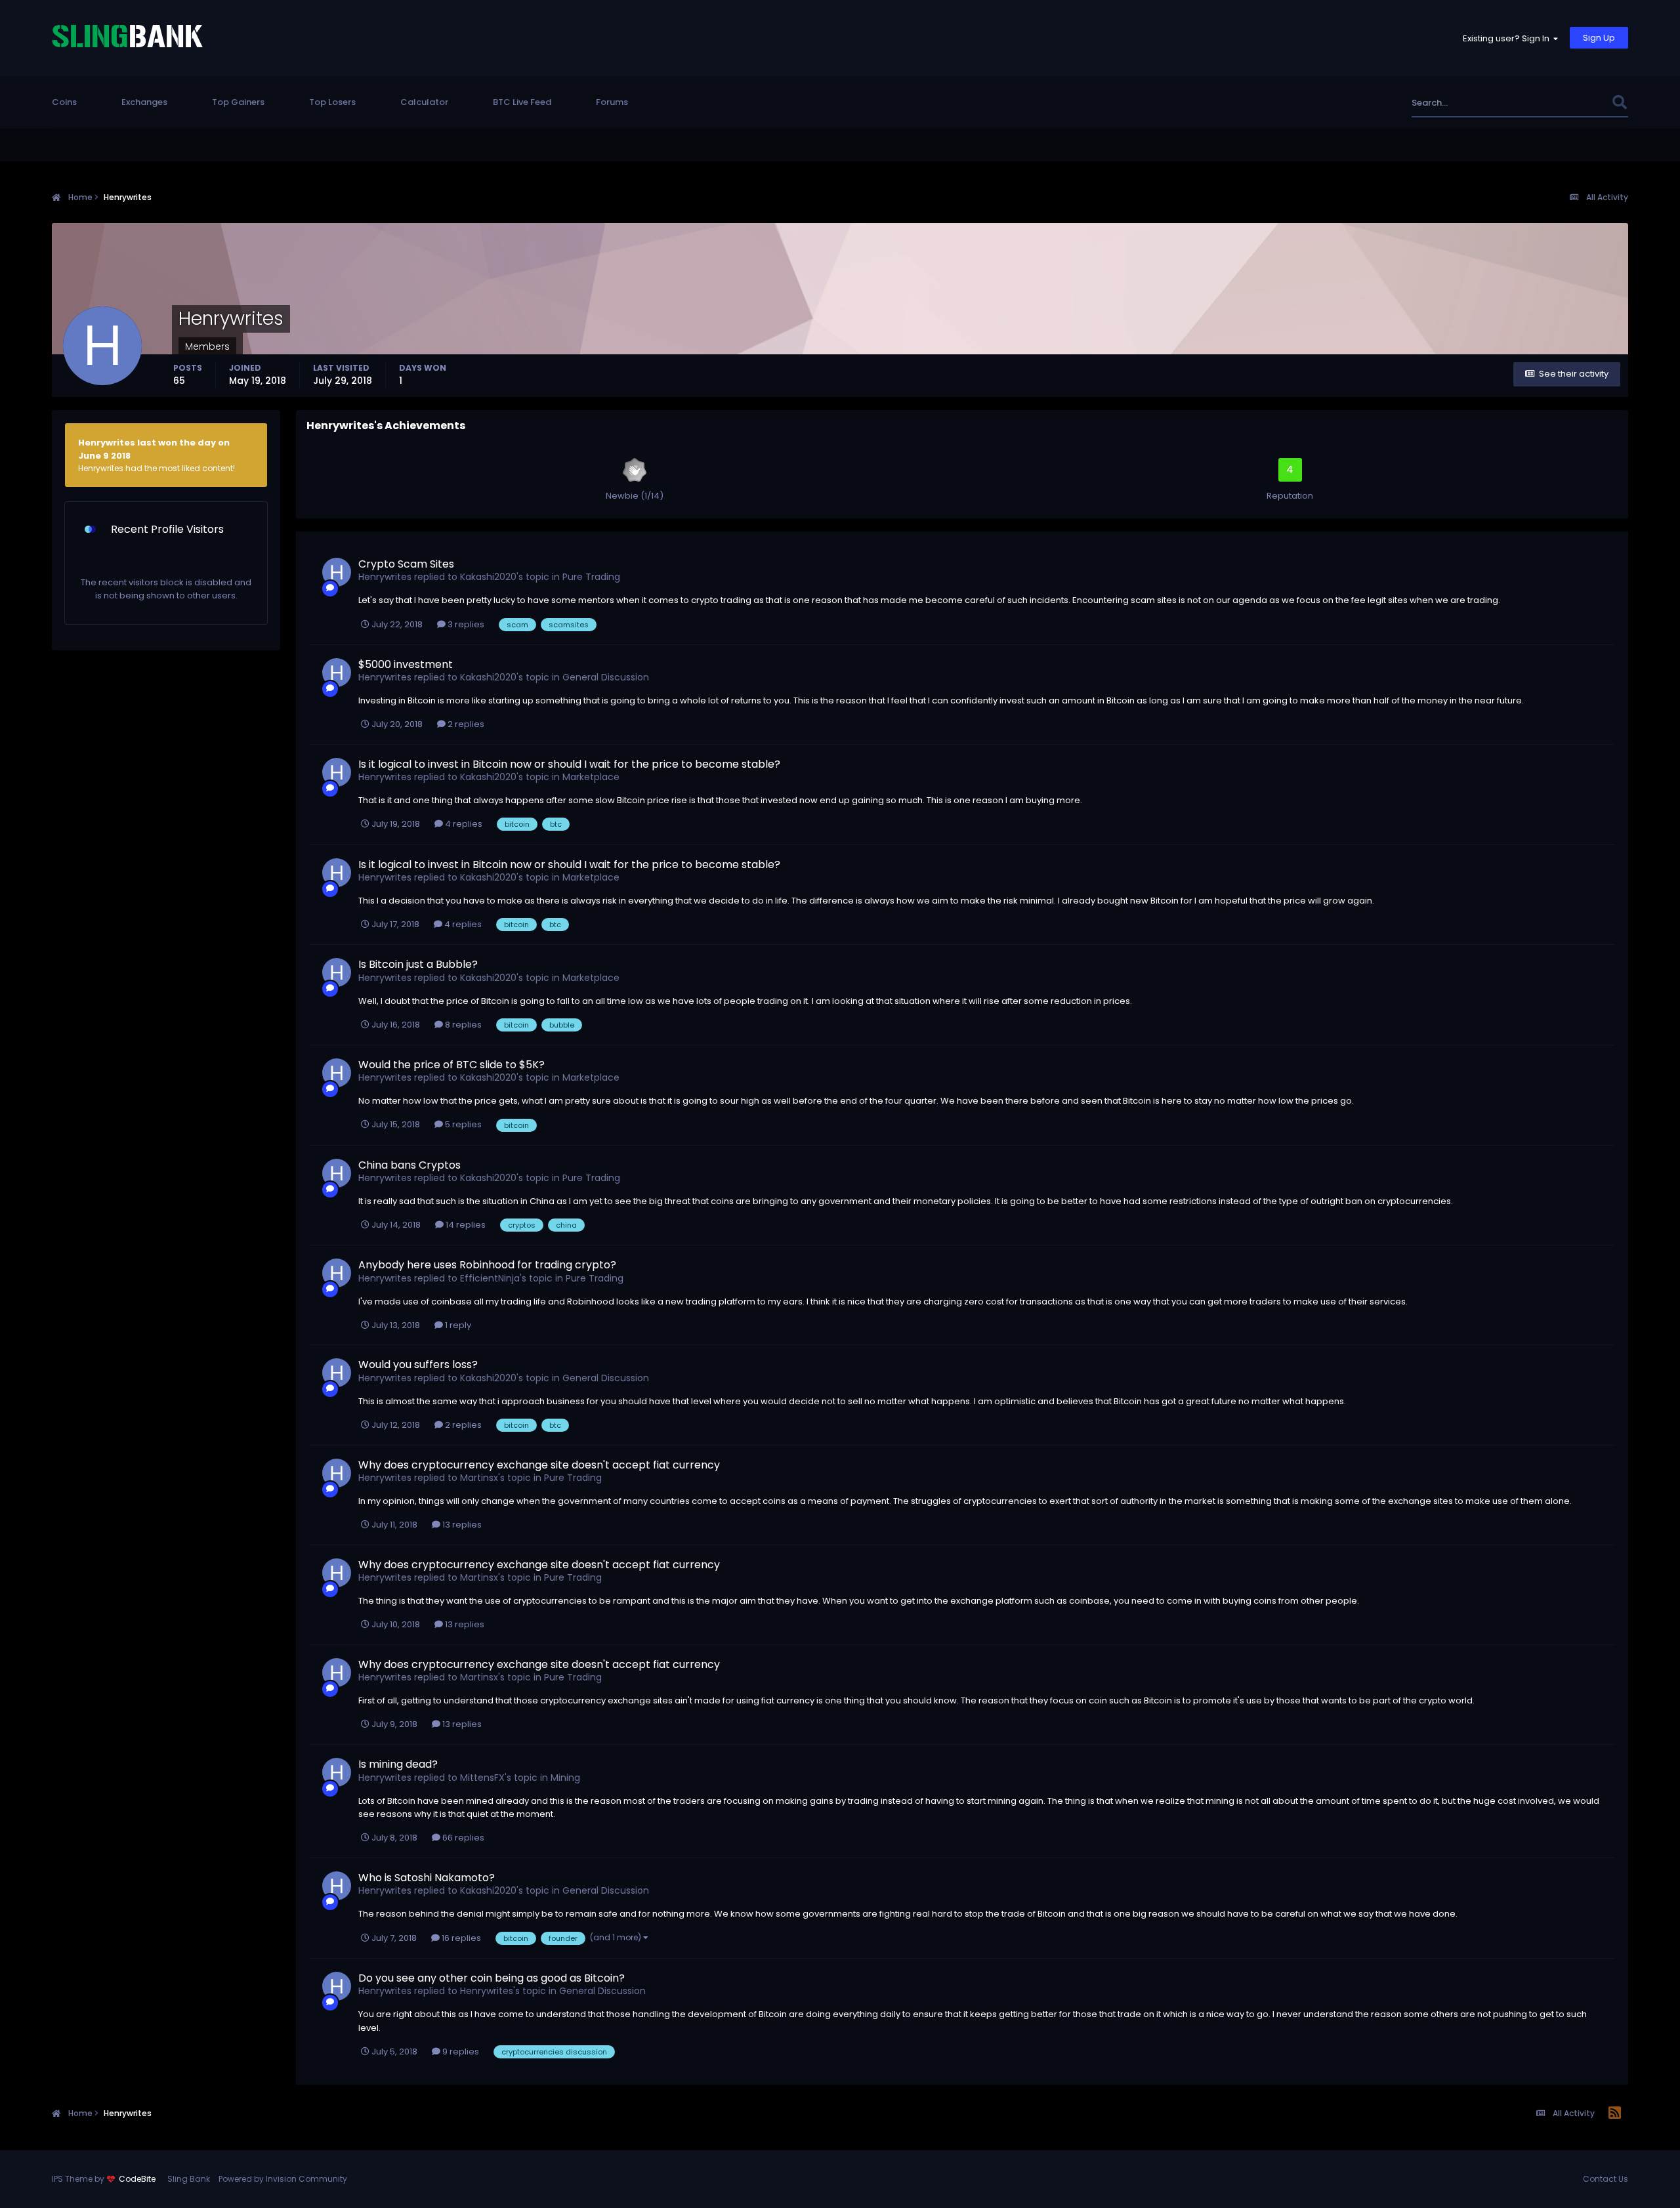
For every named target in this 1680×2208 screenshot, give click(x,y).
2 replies (465, 724)
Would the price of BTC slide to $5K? (451, 1065)
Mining (565, 1778)
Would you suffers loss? (418, 1364)
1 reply (457, 1325)
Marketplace (591, 777)
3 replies (465, 624)
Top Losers (332, 102)
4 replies (463, 824)
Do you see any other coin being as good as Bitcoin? (492, 1978)
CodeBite (137, 2179)
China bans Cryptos (409, 1165)
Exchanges (144, 102)
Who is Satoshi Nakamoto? (427, 1878)
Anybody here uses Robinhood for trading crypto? (487, 1265)
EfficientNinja (490, 1278)
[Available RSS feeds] (1615, 2114)
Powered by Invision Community (283, 2179)
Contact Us (1606, 2179)
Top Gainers (238, 102)
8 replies (462, 1025)
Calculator (424, 102)
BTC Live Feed (522, 102)
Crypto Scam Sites (406, 564)
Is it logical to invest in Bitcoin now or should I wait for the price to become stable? (569, 764)
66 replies (462, 1838)
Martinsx (479, 1478)
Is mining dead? (398, 1764)
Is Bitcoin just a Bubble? (418, 964)
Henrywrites (385, 577)
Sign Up (1599, 38)
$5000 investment (406, 664)
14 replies (465, 1225)
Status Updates (1562, 103)
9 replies (460, 2052)
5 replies (462, 1124)
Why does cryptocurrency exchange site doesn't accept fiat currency (539, 1465)
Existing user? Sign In (1508, 38)
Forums (612, 102)
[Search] (1619, 103)
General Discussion (606, 677)
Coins (64, 102)
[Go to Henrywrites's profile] (337, 572)
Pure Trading (591, 577)
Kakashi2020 (488, 577)
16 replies (460, 1938)
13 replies (461, 1525)
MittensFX (482, 1778)
